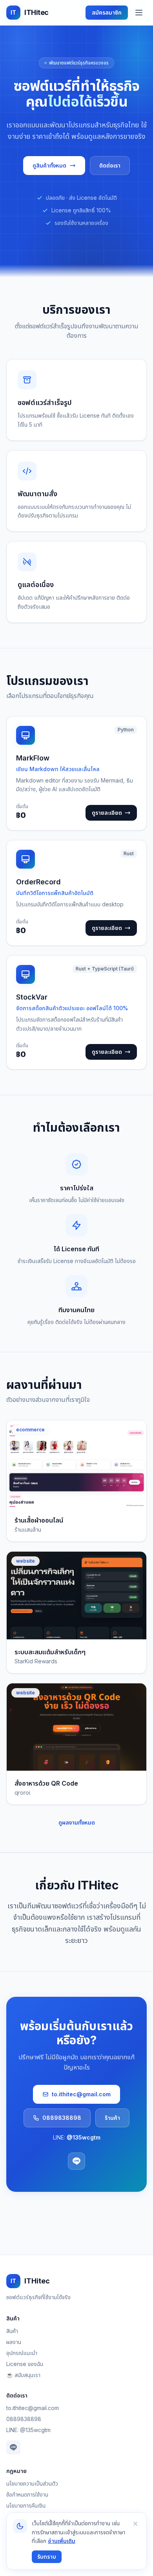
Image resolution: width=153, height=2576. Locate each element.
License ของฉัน (25, 2364)
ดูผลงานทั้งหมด (77, 1822)
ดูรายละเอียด (107, 813)
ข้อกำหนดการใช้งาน (27, 2494)
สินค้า (12, 2331)
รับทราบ (47, 2557)
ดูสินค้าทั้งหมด (49, 165)
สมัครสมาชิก (107, 12)
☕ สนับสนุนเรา (23, 2375)
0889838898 (62, 2118)
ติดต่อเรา (110, 165)
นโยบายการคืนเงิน (26, 2505)
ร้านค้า (112, 2118)
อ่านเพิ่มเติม (62, 2541)
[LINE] (76, 2161)
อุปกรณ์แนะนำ (22, 2353)
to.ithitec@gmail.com (81, 2094)
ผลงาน (14, 2342)
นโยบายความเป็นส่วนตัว (32, 2483)
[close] (135, 2524)
